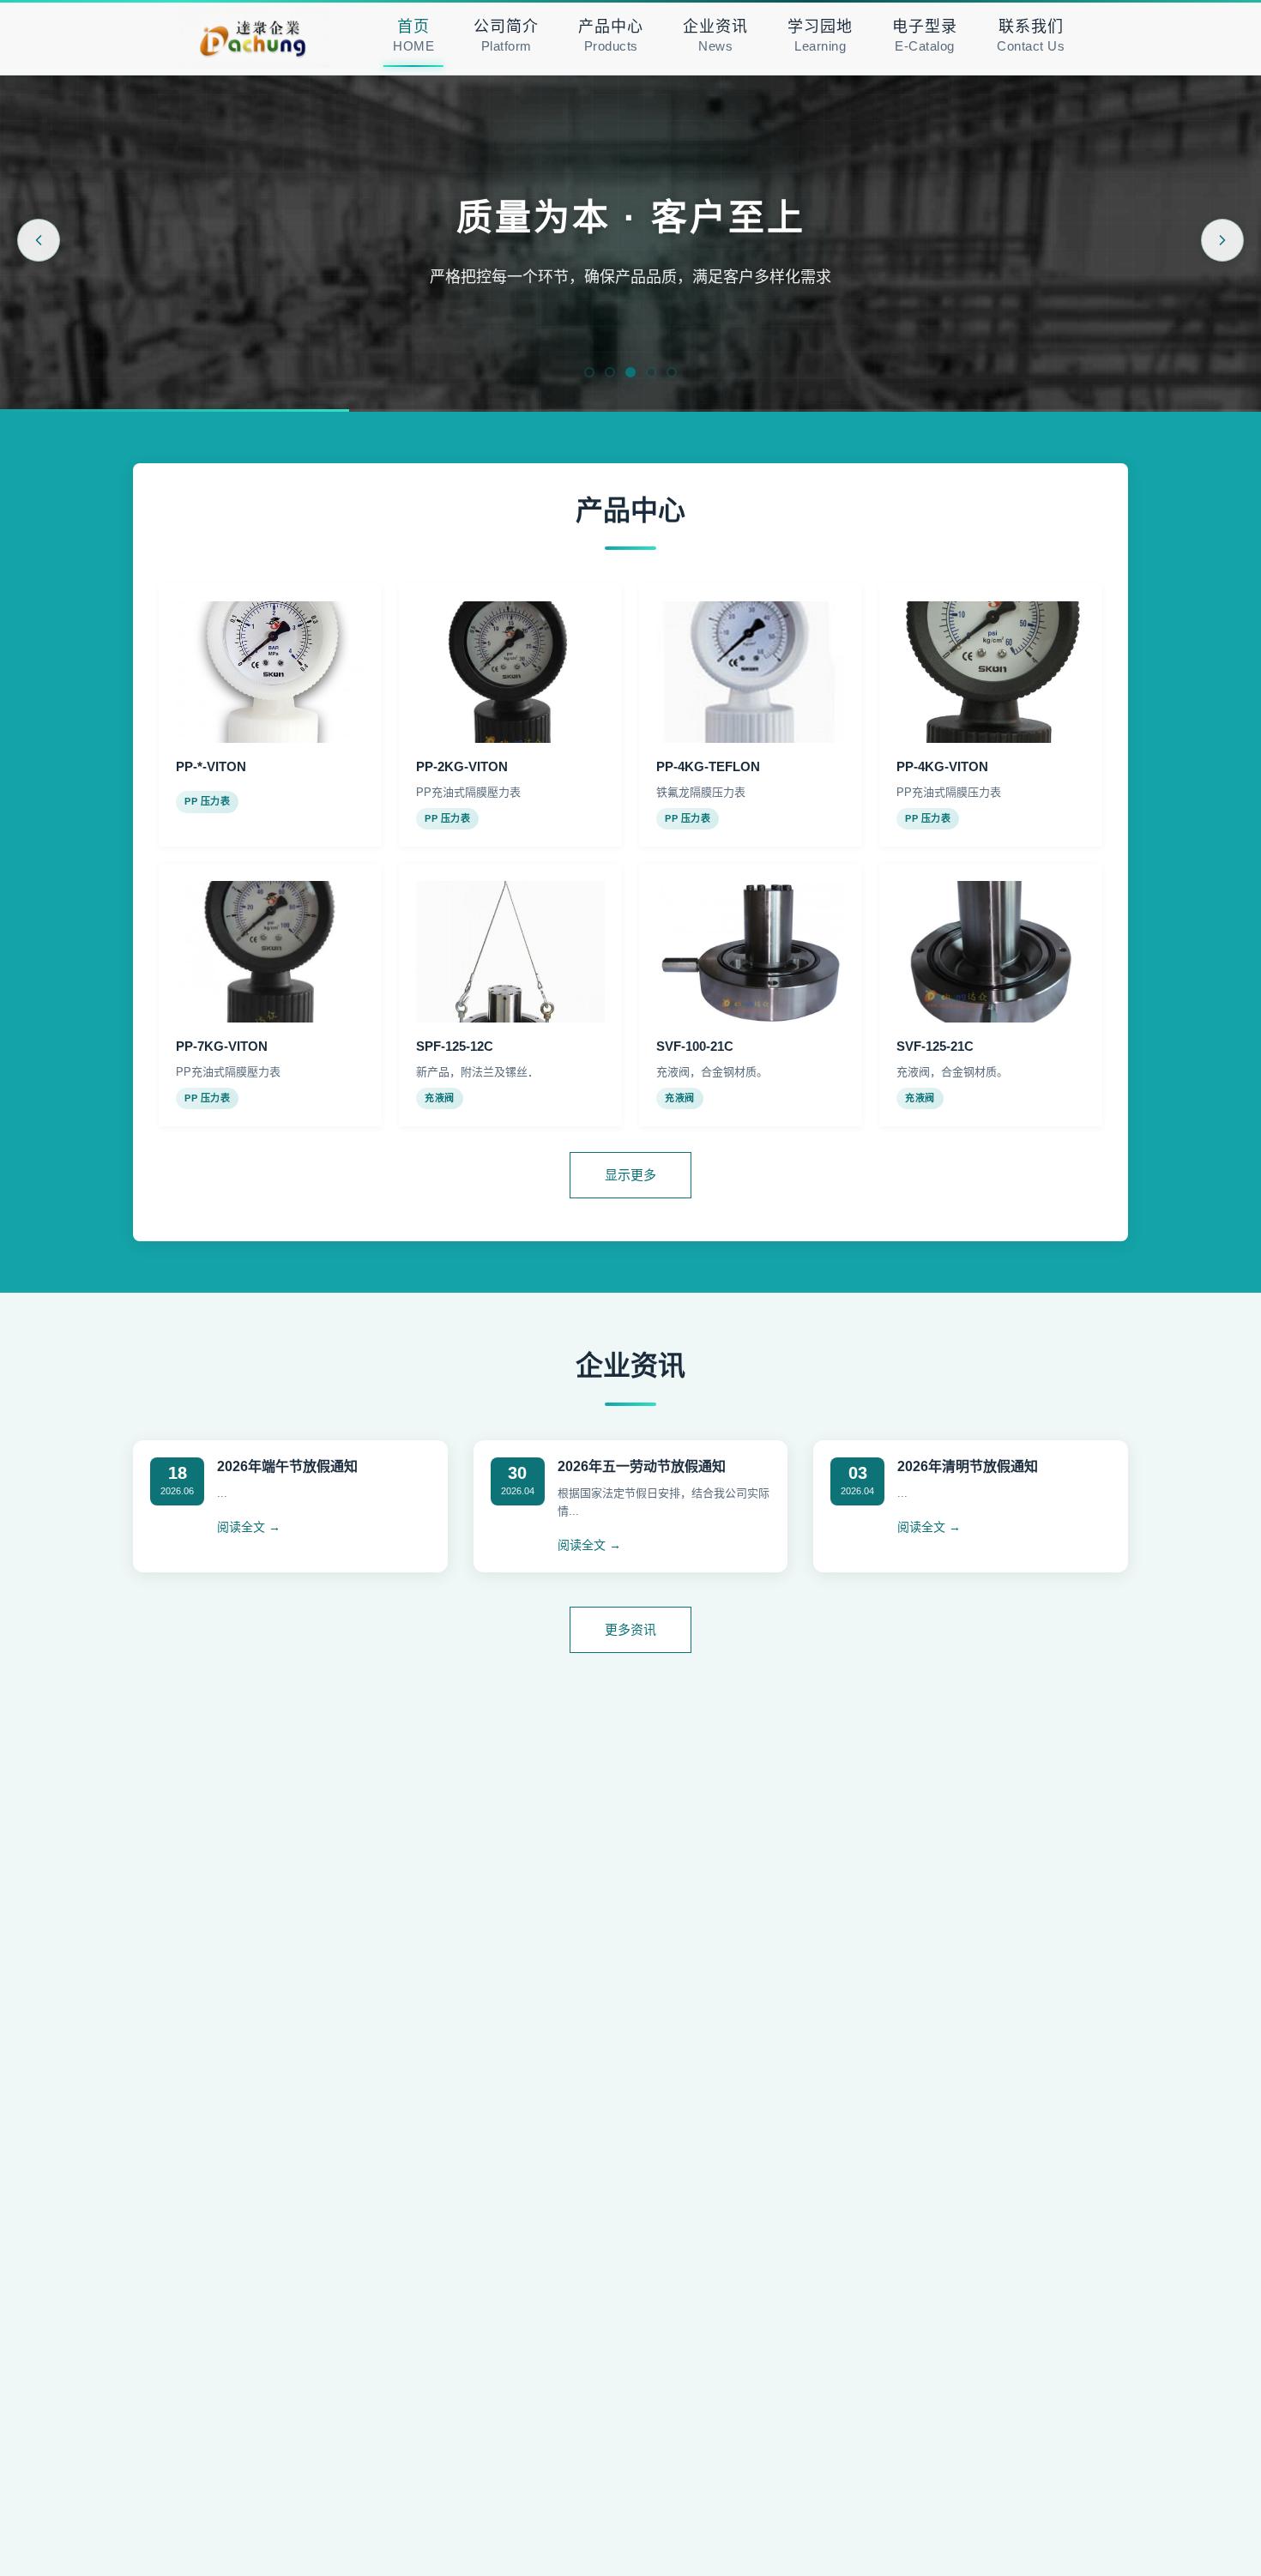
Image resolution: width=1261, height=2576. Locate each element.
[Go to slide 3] (630, 372)
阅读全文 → (249, 1527)
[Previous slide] (39, 240)
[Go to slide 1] (589, 372)
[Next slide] (1222, 240)
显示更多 (630, 1175)
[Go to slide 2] (610, 372)
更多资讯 (630, 1629)
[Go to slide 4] (651, 372)
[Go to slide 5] (672, 372)
